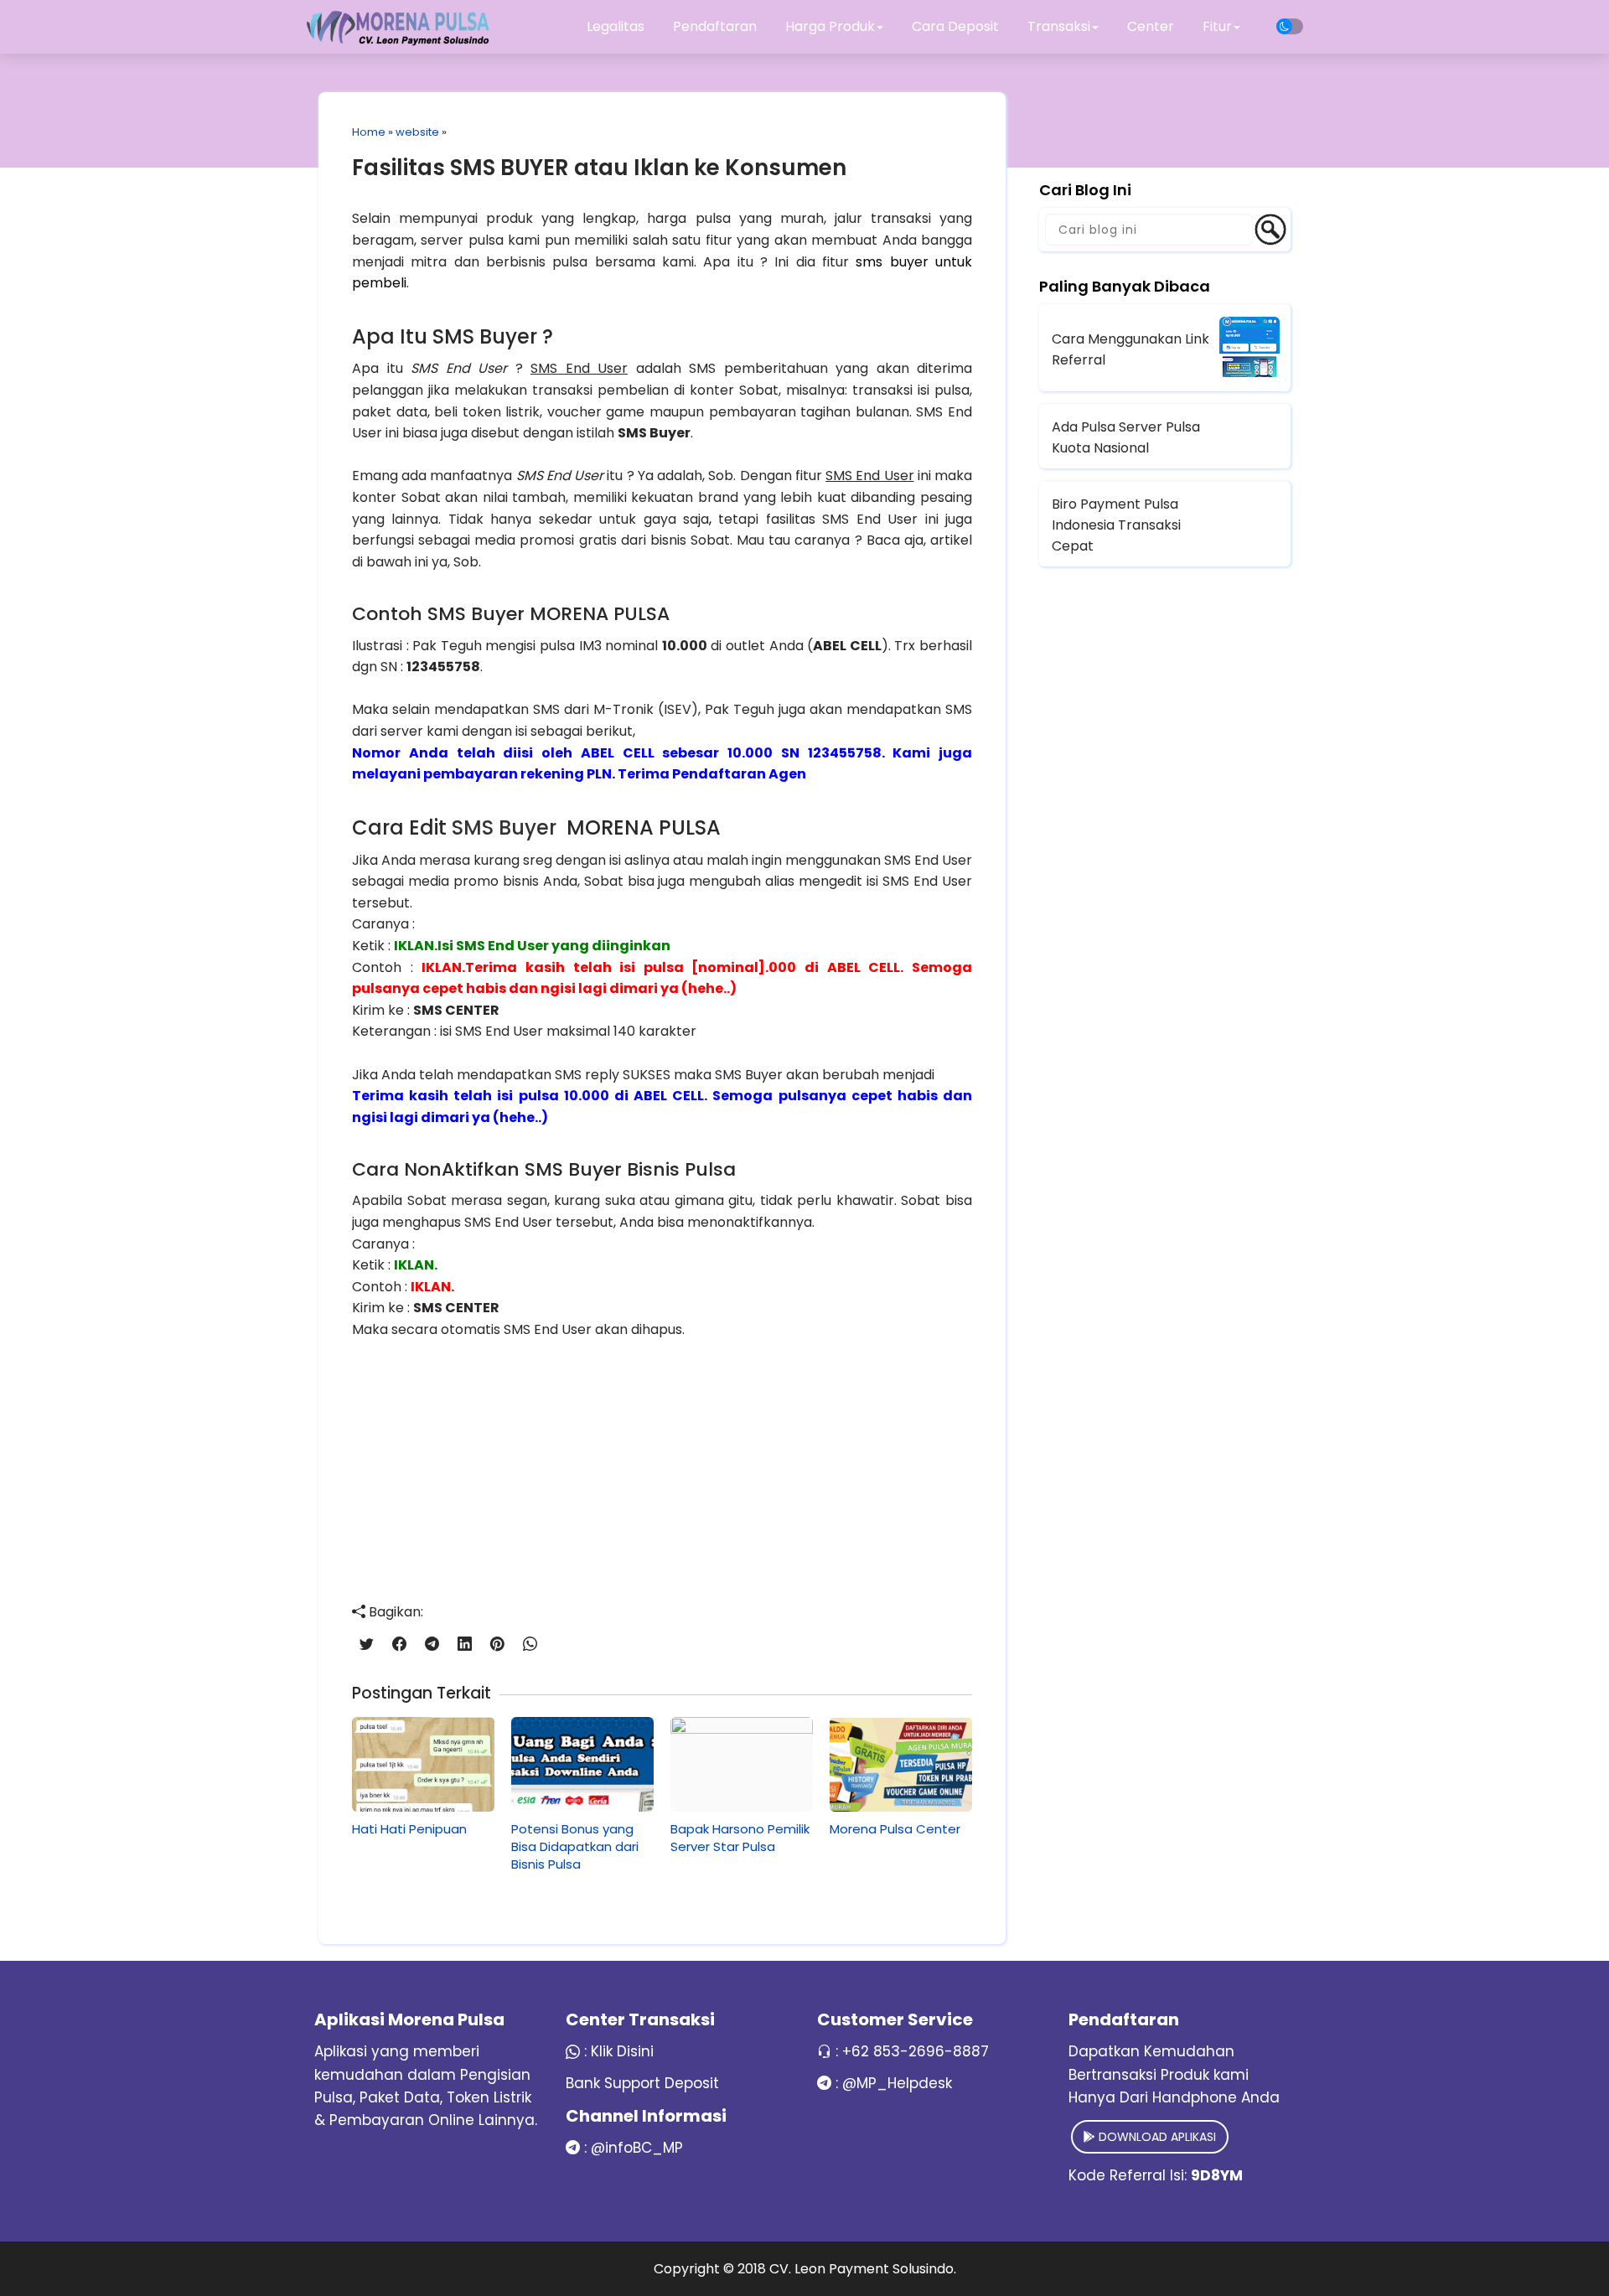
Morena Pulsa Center (895, 1829)
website (417, 132)
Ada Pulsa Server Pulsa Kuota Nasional (1126, 437)
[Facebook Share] (399, 1644)
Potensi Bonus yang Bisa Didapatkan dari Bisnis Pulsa (575, 1846)
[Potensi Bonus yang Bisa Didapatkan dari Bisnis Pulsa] (582, 1764)
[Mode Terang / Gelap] (1290, 26)
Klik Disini (622, 2051)
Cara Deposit (955, 26)
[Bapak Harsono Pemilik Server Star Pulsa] (742, 1764)
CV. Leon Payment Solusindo (861, 2269)
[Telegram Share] (432, 1644)
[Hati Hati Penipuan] (423, 1764)
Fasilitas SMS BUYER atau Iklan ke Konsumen (599, 168)
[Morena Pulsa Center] (901, 1764)
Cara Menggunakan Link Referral (1130, 349)
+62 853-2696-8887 (916, 2051)
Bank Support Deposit (642, 2083)
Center (1151, 26)
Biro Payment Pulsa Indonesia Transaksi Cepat (1116, 525)
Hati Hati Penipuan (409, 1829)
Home (369, 132)
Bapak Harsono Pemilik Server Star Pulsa (740, 1838)
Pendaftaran (715, 26)
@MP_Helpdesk (897, 2083)
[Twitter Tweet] (367, 1644)
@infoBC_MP (637, 2148)
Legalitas (616, 26)
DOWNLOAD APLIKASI (1156, 2137)
